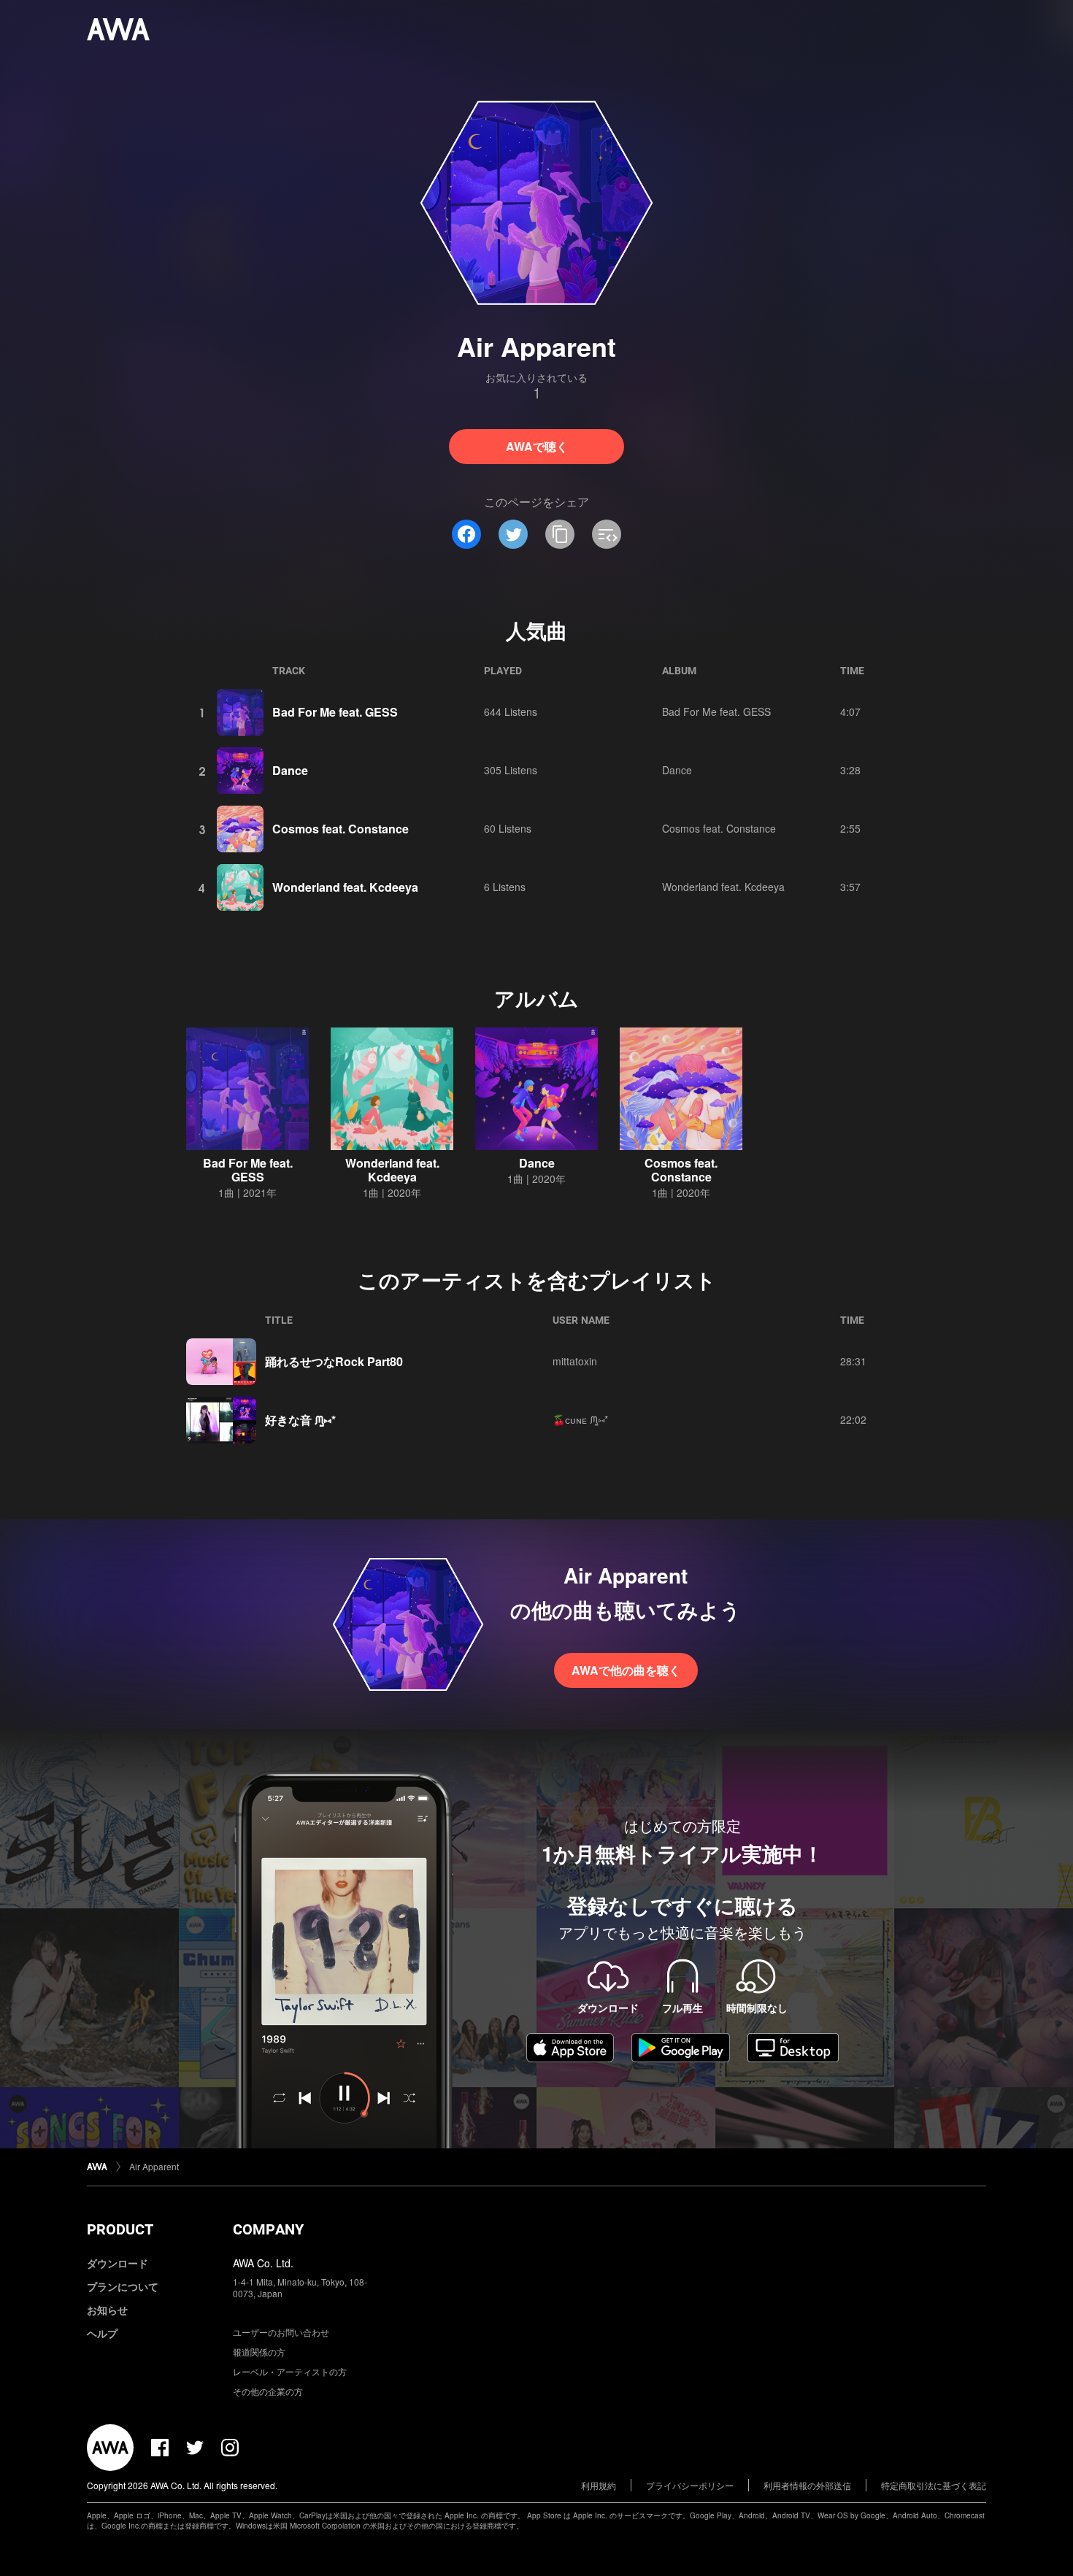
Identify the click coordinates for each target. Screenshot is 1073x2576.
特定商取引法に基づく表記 (934, 2485)
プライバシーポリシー (690, 2485)
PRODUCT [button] (120, 2229)
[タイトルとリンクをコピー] (560, 534)
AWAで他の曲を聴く (626, 1670)
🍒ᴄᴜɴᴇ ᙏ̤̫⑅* (580, 1419)
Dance (290, 770)
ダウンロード (118, 2263)
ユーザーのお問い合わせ (281, 2332)
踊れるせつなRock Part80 (334, 1361)
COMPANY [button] (268, 2229)
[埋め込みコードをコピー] (607, 534)
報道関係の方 (259, 2352)
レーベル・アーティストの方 (290, 2371)
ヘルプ (102, 2333)
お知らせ (107, 2310)
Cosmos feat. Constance (341, 829)
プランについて (123, 2286)
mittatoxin (575, 1361)
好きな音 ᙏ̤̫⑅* (300, 1420)
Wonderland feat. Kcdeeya (345, 887)
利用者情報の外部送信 (807, 2485)
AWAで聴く (537, 446)
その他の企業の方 (268, 2391)
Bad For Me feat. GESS (335, 712)
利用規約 (599, 2485)
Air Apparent (154, 2166)
